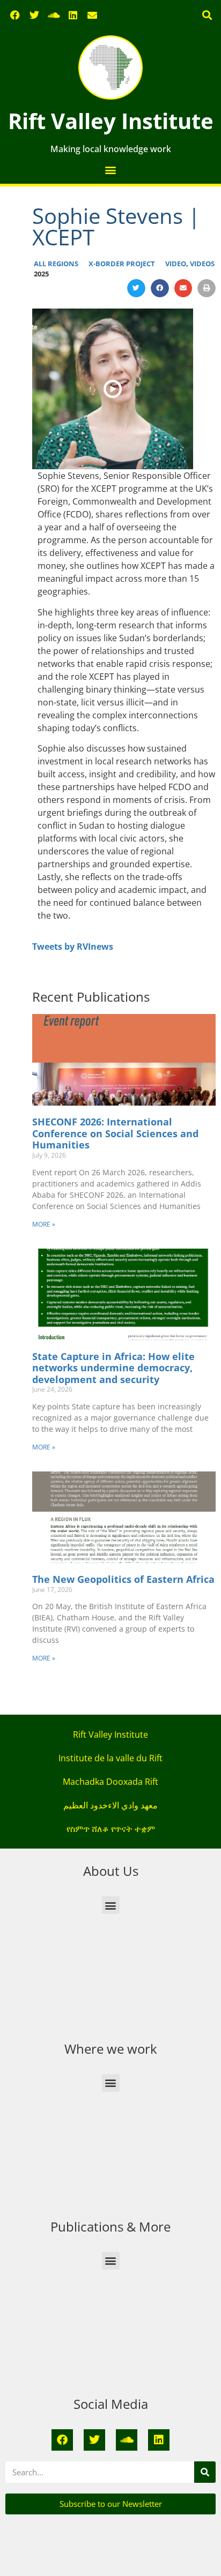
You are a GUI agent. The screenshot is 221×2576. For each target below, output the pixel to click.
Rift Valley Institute (111, 121)
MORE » (44, 1224)
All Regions (56, 264)
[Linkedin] (73, 15)
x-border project (122, 264)
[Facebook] (15, 15)
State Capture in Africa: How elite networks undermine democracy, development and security (113, 1368)
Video (176, 264)
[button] (207, 15)
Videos (202, 264)
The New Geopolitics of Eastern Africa (123, 1579)
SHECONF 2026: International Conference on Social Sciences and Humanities (115, 1133)
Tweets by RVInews (73, 947)
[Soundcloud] (54, 15)
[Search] (205, 2472)
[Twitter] (34, 15)
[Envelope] (92, 15)
